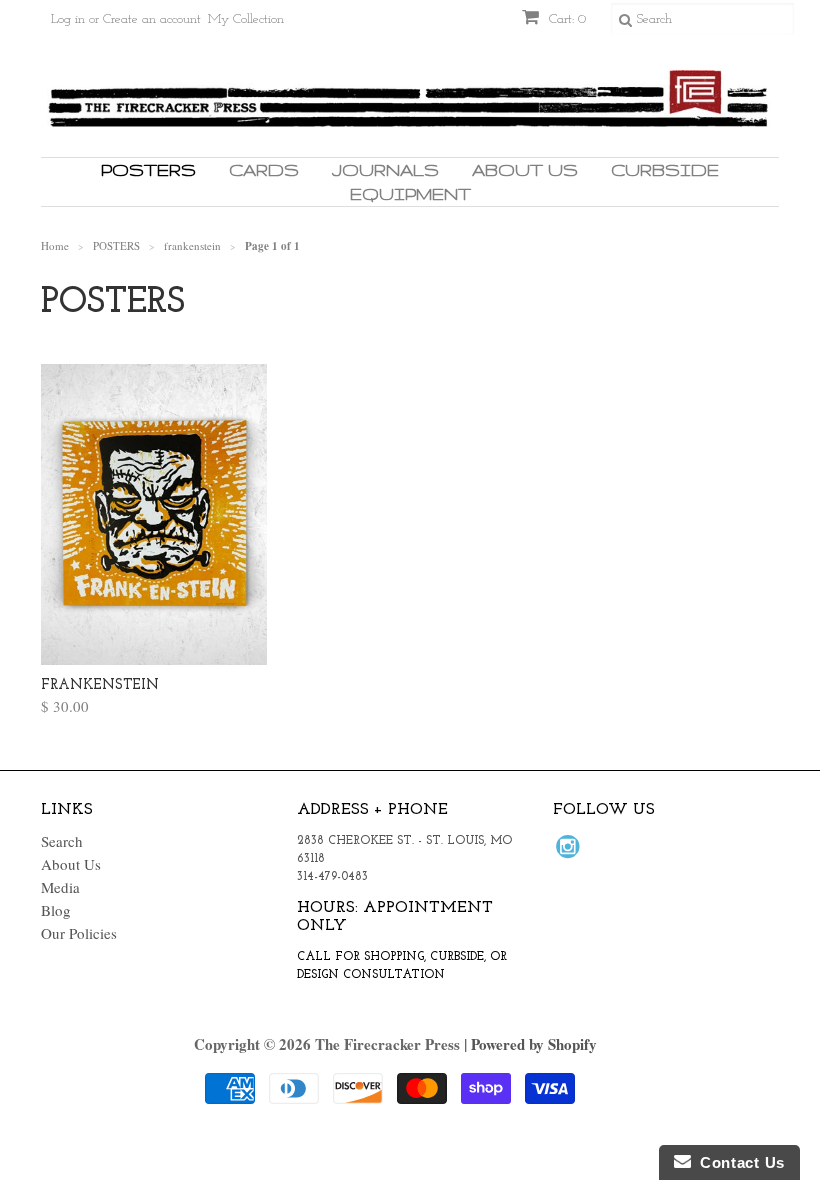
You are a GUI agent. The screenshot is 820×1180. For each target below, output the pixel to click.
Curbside (665, 169)
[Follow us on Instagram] (571, 852)
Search (62, 841)
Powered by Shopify (534, 1044)
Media (60, 887)
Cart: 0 (565, 19)
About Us (525, 169)
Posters (148, 169)
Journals (385, 169)
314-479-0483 (332, 877)
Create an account (152, 19)
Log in (68, 19)
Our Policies (79, 933)
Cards (264, 169)
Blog (56, 910)
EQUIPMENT (410, 193)
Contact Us (738, 1162)
